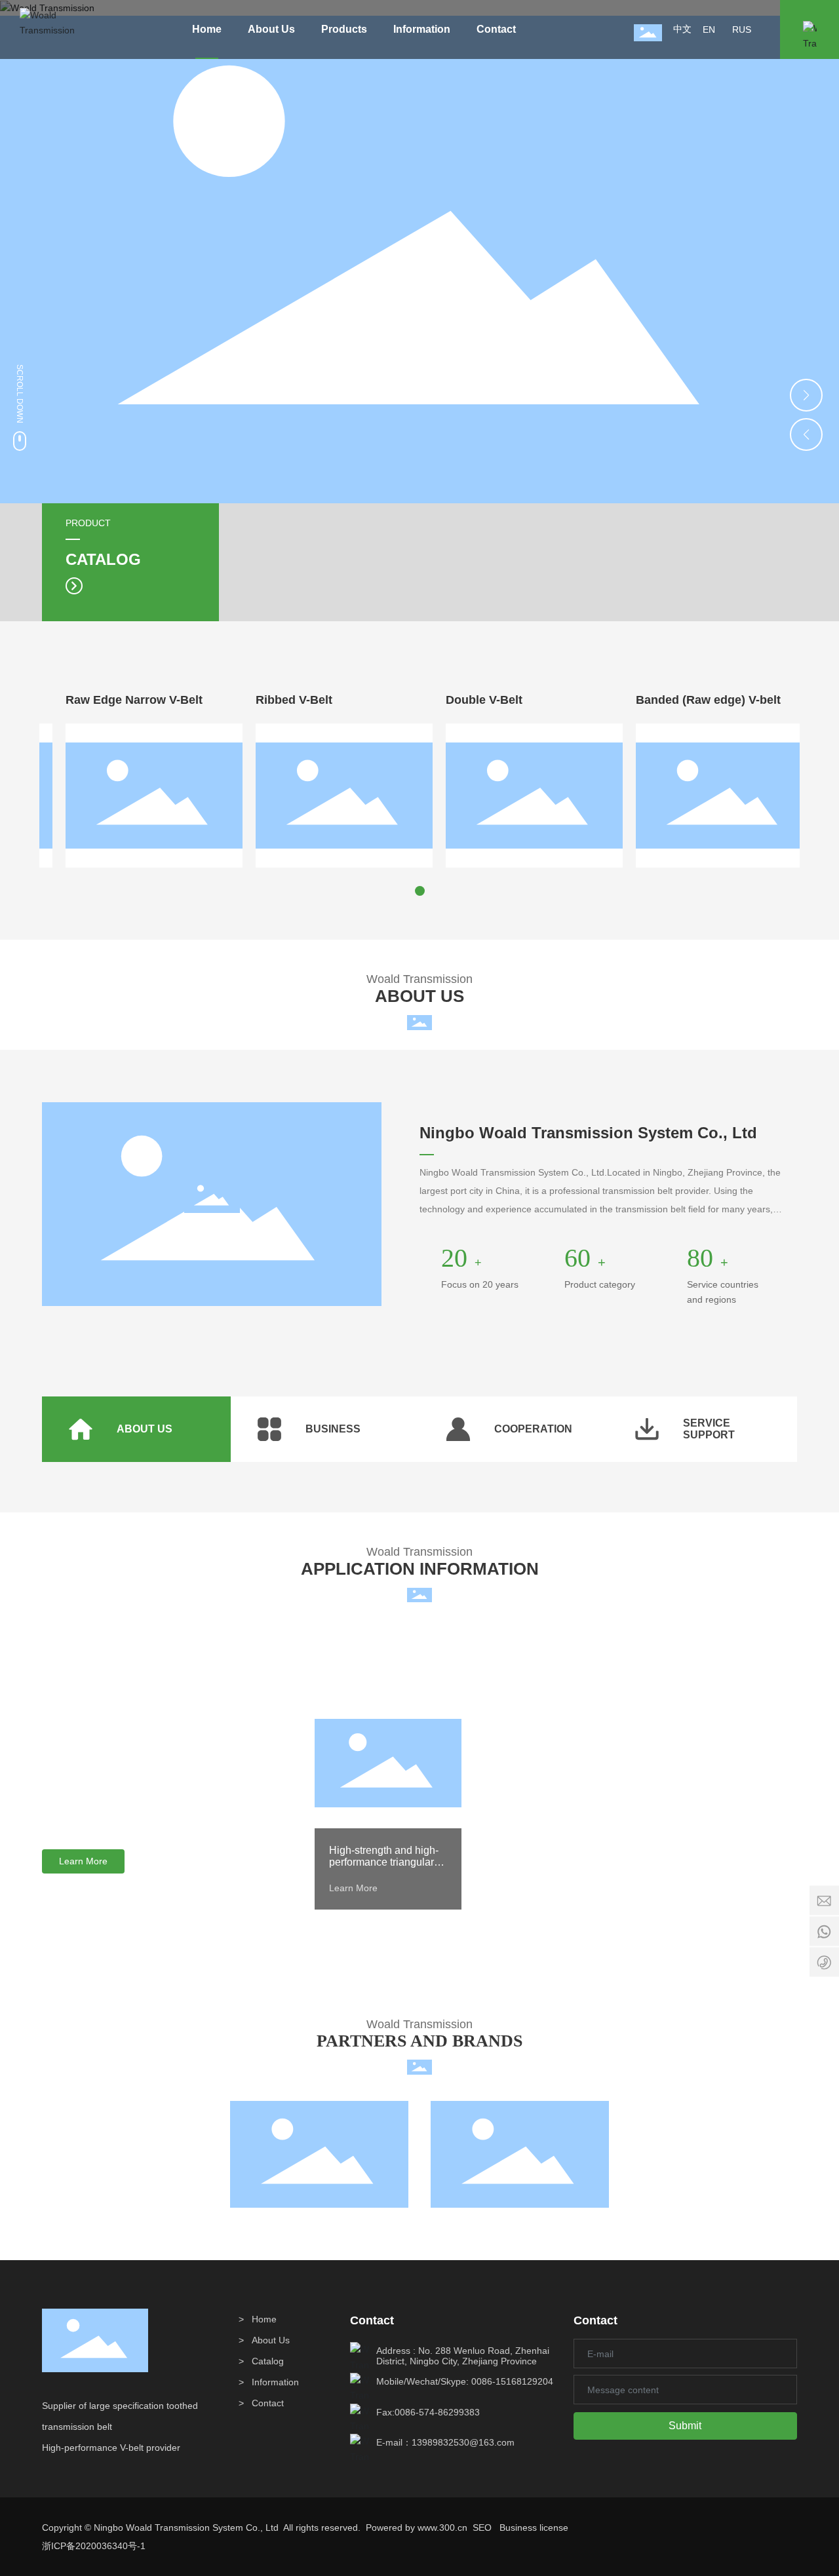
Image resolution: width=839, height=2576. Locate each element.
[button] (806, 395)
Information (275, 2382)
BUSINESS (333, 1429)
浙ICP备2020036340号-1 (94, 2546)
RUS (742, 29)
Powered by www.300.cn (417, 2528)
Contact (268, 2403)
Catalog (268, 2361)
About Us (271, 2340)
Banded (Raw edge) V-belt (689, 700)
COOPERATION (533, 1429)
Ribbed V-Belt (274, 700)
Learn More (353, 1888)
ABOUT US (145, 1429)
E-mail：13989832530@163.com (445, 2442)
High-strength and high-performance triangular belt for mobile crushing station (384, 1868)
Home (264, 2319)
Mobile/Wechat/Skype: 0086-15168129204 (465, 2381)
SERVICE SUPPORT (709, 1429)
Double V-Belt (464, 700)
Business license (534, 2528)
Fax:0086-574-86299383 (428, 2412)
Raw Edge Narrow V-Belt (114, 700)
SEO (482, 2528)
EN (709, 29)
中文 (682, 29)
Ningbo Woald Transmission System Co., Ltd (588, 1133)
